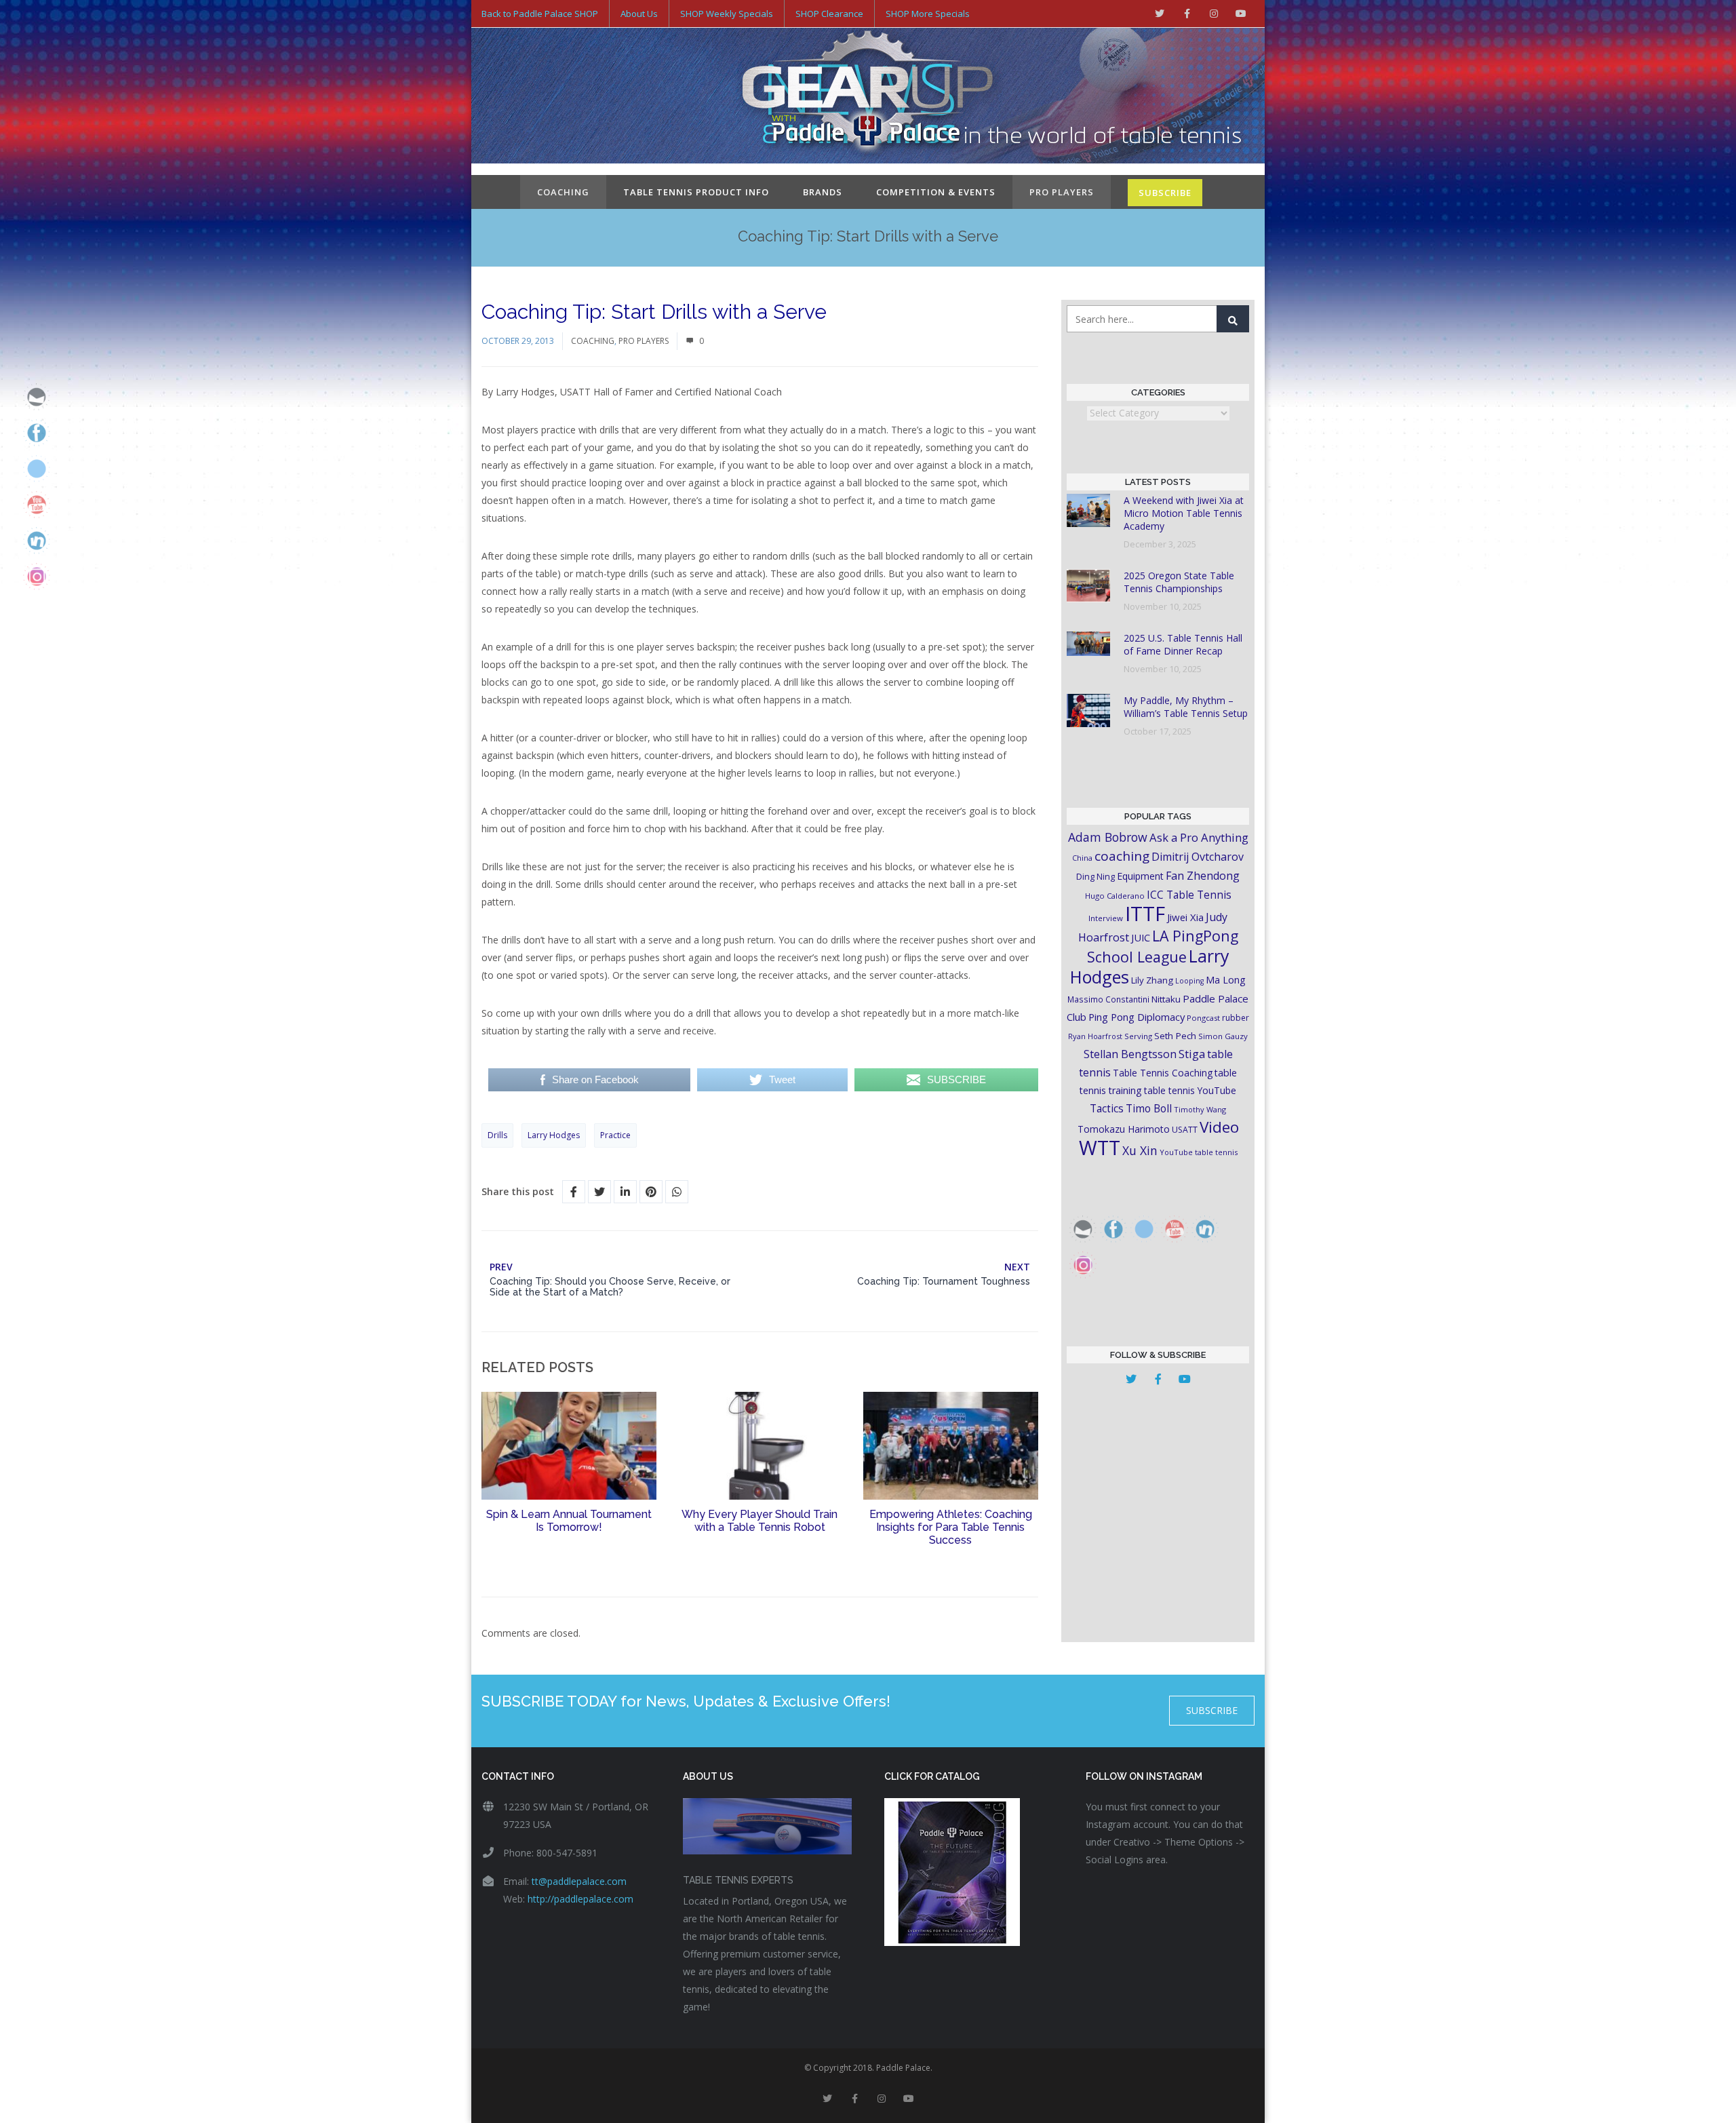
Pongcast (1203, 1018)
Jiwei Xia (1185, 917)
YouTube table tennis (1199, 1152)
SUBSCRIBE (1165, 193)
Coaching (563, 192)
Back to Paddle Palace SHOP (540, 14)
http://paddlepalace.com (580, 1899)
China (1082, 858)
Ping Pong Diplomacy (1137, 1017)
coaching (1122, 856)
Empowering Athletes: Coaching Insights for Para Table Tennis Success (951, 1527)
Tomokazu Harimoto (1124, 1129)
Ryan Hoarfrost (1095, 1036)
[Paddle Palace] (868, 97)
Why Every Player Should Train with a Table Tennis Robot (759, 1521)
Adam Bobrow (1108, 837)
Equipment (1140, 876)
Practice (615, 1135)
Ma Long (1226, 980)
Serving (1138, 1036)
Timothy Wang (1200, 1109)
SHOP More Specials (928, 14)
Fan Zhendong (1203, 876)
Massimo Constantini (1108, 999)
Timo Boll (1149, 1108)
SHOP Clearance (829, 14)
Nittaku (1166, 999)
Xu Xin (1140, 1150)
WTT (1100, 1147)
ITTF (1145, 914)
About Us (639, 14)
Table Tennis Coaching (1163, 1073)
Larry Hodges (554, 1135)
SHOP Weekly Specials (727, 14)
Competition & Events (936, 192)
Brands (823, 192)
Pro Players (1062, 192)
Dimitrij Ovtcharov (1198, 857)
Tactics (1107, 1109)
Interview (1106, 918)
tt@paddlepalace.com (579, 1881)
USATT (1185, 1130)
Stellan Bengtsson (1130, 1054)
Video (1219, 1127)
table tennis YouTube (1190, 1090)
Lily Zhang (1152, 980)
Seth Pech (1175, 1036)
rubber (1236, 1018)
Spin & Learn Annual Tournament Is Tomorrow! (569, 1521)
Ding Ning (1096, 877)
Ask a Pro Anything (1199, 837)
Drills (497, 1135)
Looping (1189, 981)
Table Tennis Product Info (696, 192)
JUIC (1141, 937)
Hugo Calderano (1115, 896)
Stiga (1192, 1054)
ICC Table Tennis (1189, 895)
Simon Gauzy (1223, 1036)
